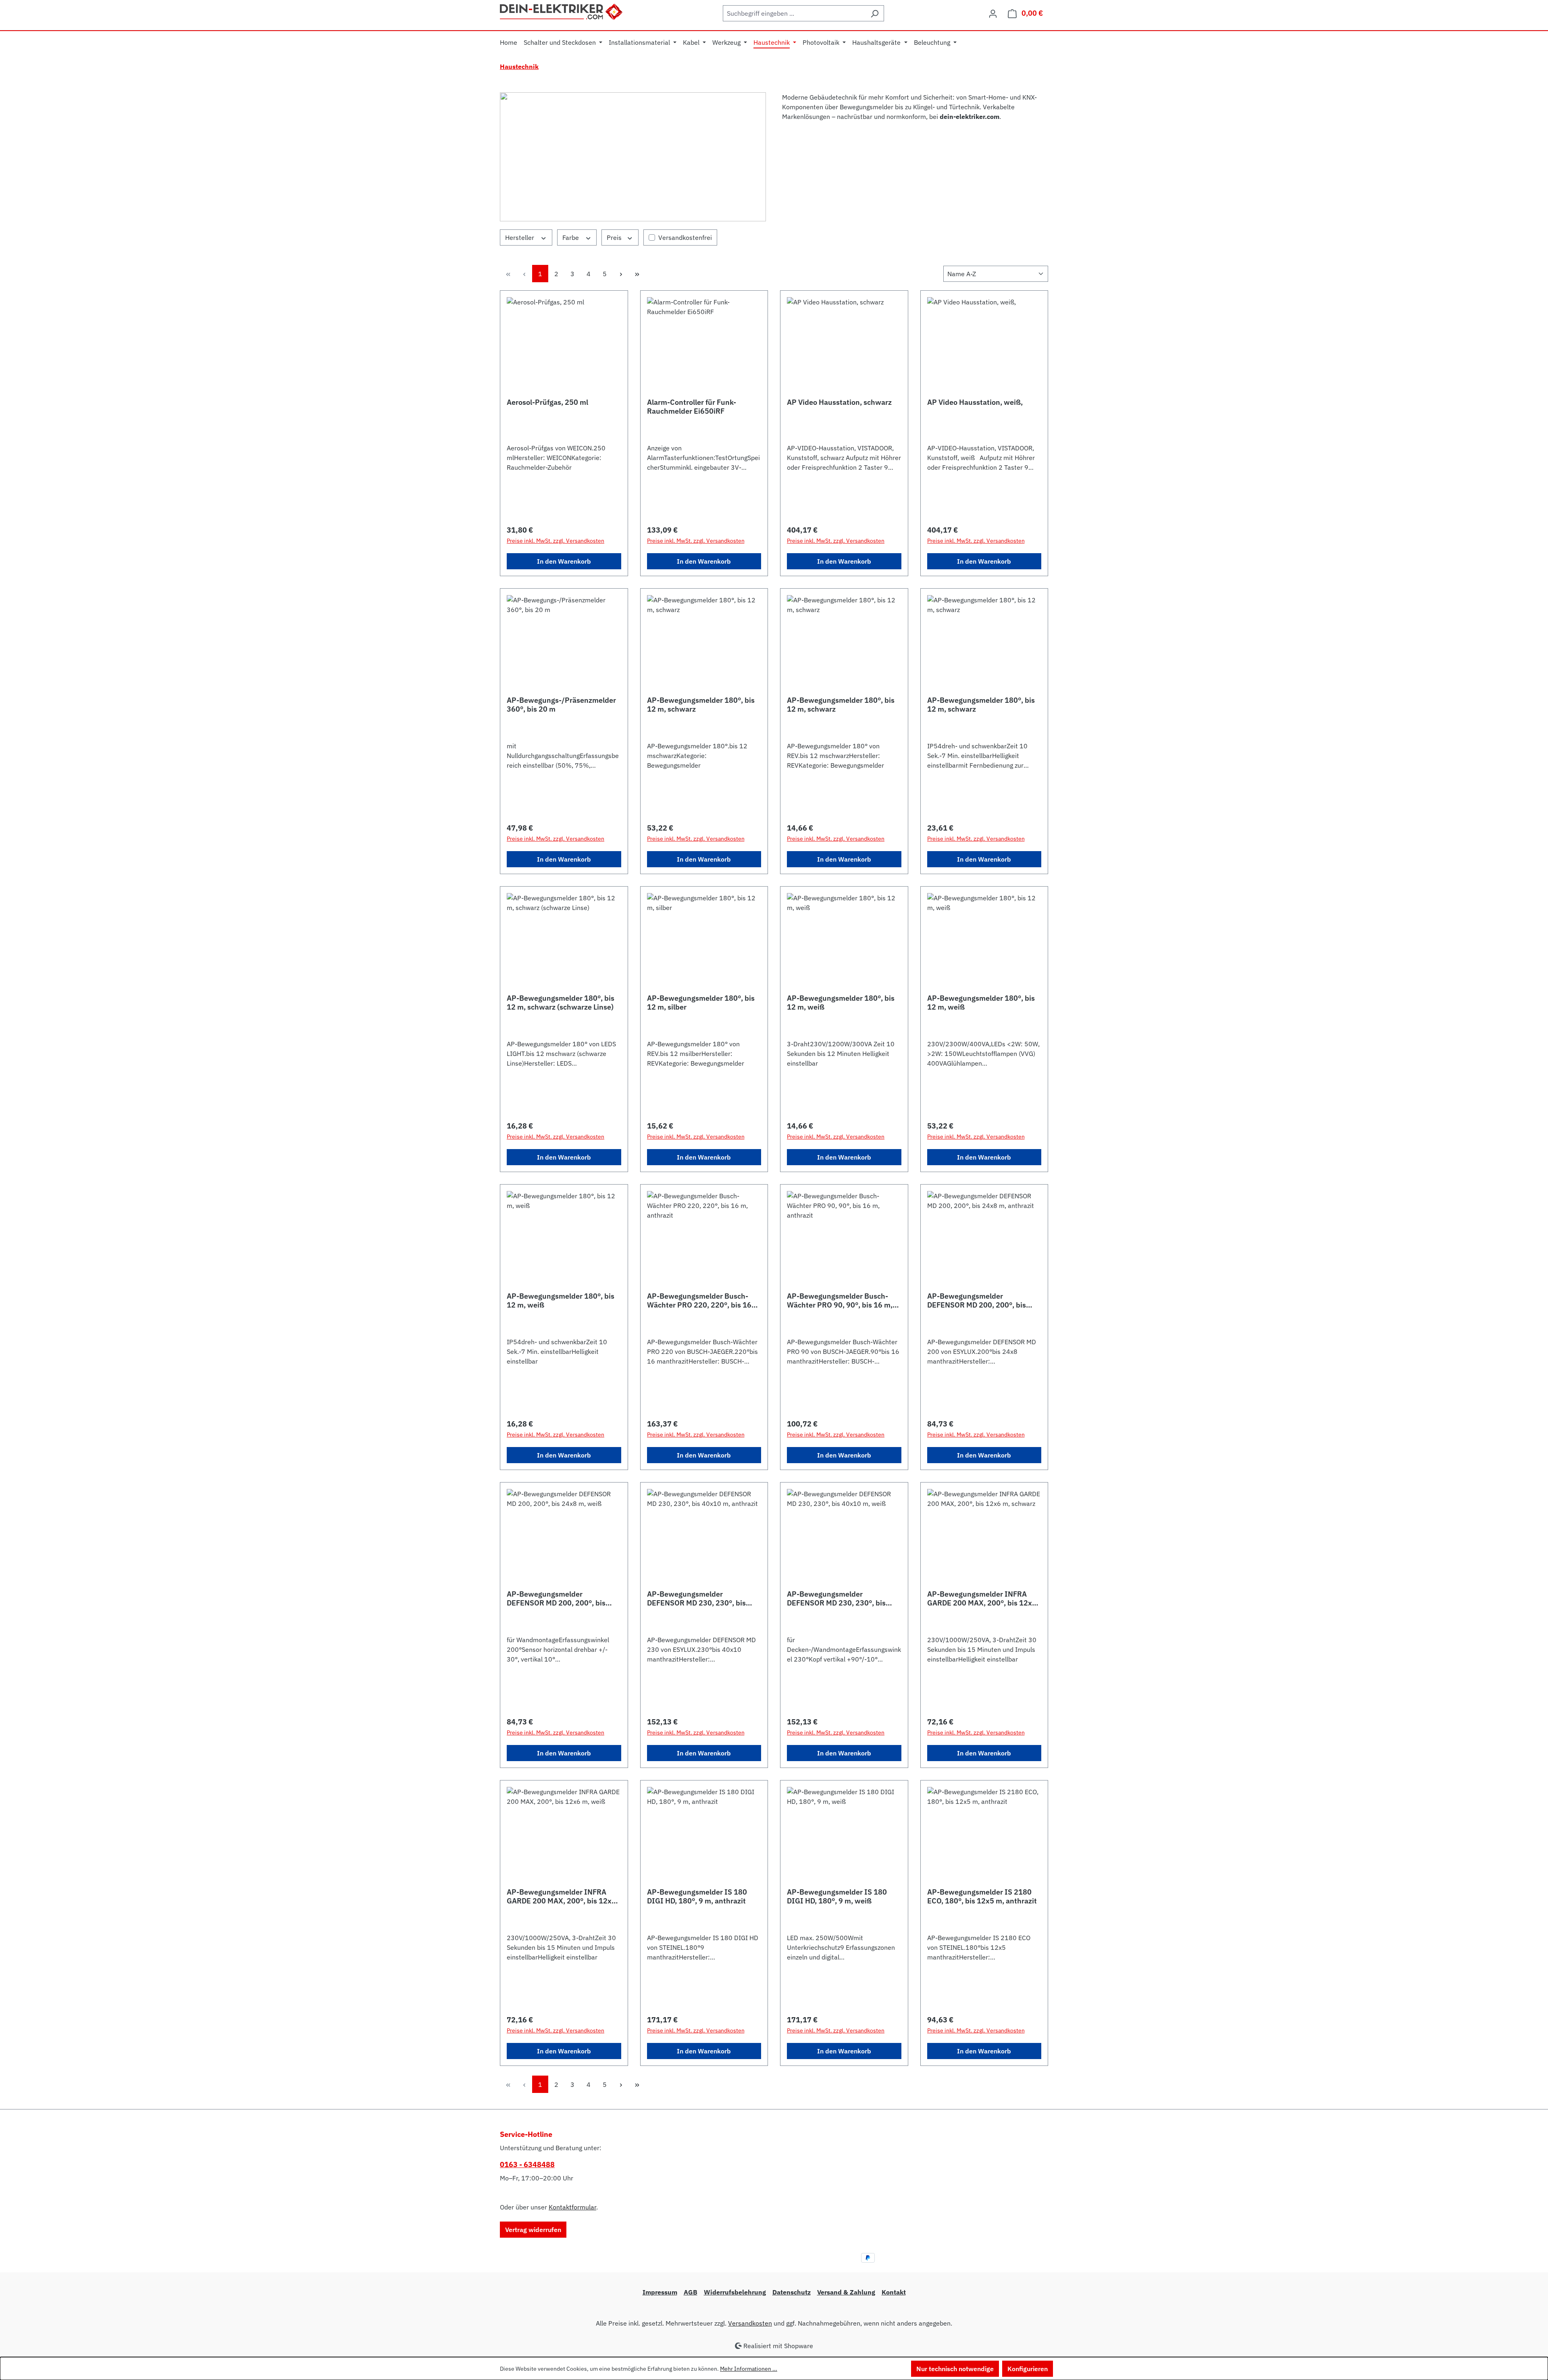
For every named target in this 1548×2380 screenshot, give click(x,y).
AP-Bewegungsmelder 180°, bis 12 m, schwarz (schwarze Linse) (561, 1003)
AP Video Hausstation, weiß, (975, 402)
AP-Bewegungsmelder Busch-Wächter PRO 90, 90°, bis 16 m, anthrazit (840, 1301)
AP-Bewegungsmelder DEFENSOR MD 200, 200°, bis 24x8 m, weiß (556, 1599)
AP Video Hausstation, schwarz (839, 402)
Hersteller (520, 237)
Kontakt (894, 2292)
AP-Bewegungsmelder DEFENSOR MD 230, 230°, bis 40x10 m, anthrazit (696, 1599)
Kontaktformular (572, 2207)
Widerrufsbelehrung (735, 2292)
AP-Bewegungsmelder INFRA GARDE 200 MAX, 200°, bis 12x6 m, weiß (561, 1897)
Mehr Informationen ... (749, 2369)
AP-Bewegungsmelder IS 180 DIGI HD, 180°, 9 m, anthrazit (697, 1897)
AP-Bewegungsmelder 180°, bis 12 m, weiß (841, 1003)
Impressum (660, 2292)
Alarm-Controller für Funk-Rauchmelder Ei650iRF (692, 407)
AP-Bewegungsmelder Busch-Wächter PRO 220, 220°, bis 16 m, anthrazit (699, 1301)
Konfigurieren (1028, 2369)
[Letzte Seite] (637, 274)
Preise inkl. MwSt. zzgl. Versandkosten (556, 541)
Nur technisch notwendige (955, 2369)
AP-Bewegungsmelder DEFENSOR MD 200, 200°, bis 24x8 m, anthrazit (977, 1301)
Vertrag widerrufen (533, 2230)
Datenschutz (792, 2292)
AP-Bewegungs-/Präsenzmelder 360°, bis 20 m (561, 705)
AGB (691, 2292)
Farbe (571, 237)
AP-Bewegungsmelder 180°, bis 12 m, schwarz (701, 705)
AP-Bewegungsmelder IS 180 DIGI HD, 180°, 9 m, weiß (837, 1897)
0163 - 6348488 (527, 2164)
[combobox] (794, 13)
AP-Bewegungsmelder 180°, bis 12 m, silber (701, 1003)
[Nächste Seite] (621, 274)
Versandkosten (750, 2323)
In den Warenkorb (564, 561)
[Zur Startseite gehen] (562, 11)
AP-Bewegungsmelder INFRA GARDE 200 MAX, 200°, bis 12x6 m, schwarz (982, 1599)
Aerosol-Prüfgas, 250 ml (547, 402)
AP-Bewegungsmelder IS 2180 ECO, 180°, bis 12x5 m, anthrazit (982, 1897)
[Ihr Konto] (993, 13)
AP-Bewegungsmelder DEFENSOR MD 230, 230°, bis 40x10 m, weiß (836, 1599)
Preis (615, 237)
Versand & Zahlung (846, 2292)
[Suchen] (875, 13)
